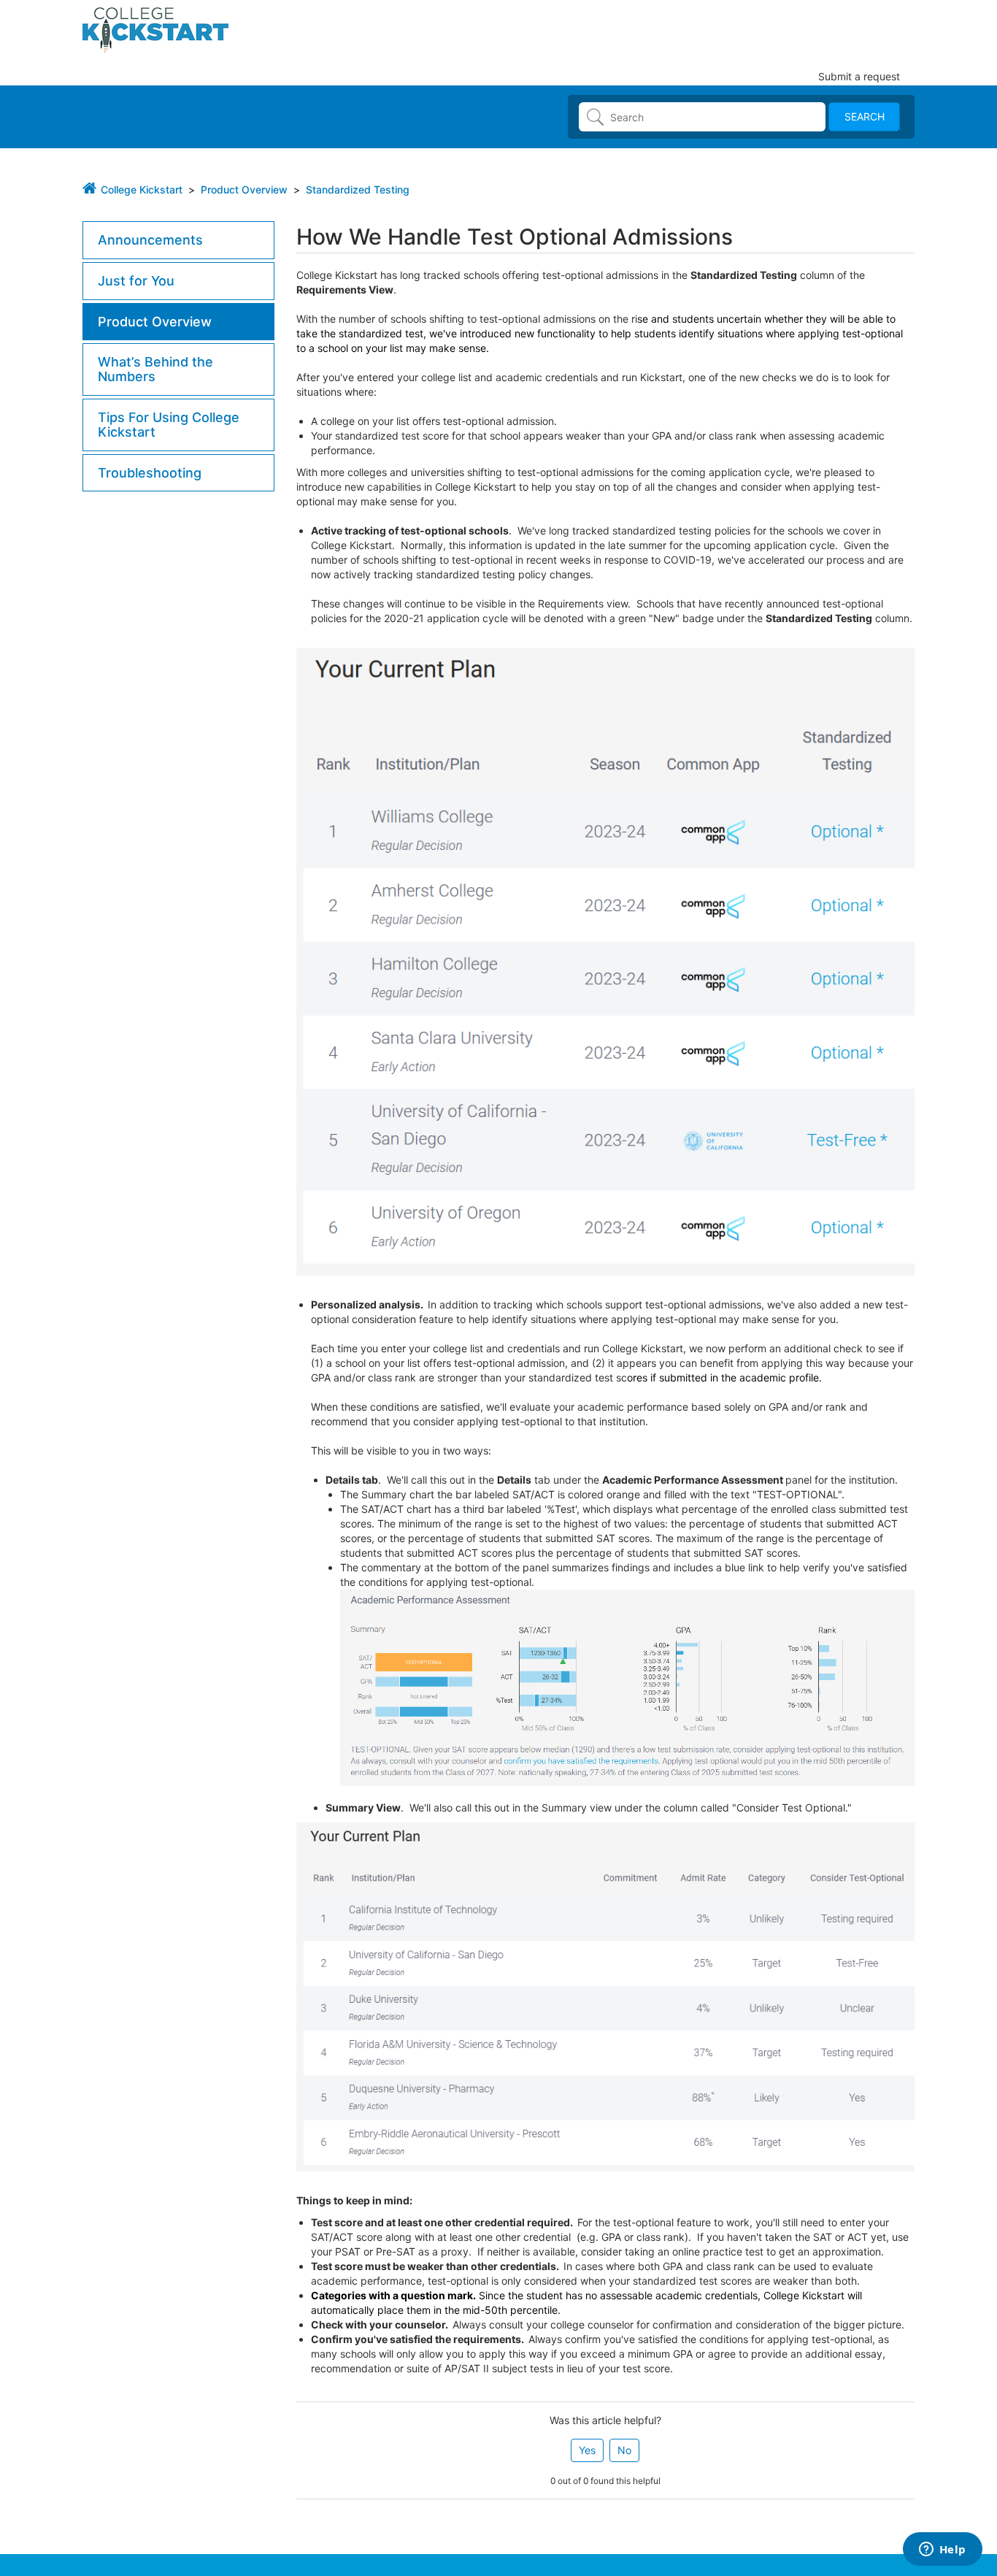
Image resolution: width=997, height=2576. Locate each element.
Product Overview (244, 189)
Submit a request (859, 76)
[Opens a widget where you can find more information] (942, 2550)
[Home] (155, 29)
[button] (587, 2450)
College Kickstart (142, 189)
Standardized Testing (358, 189)
